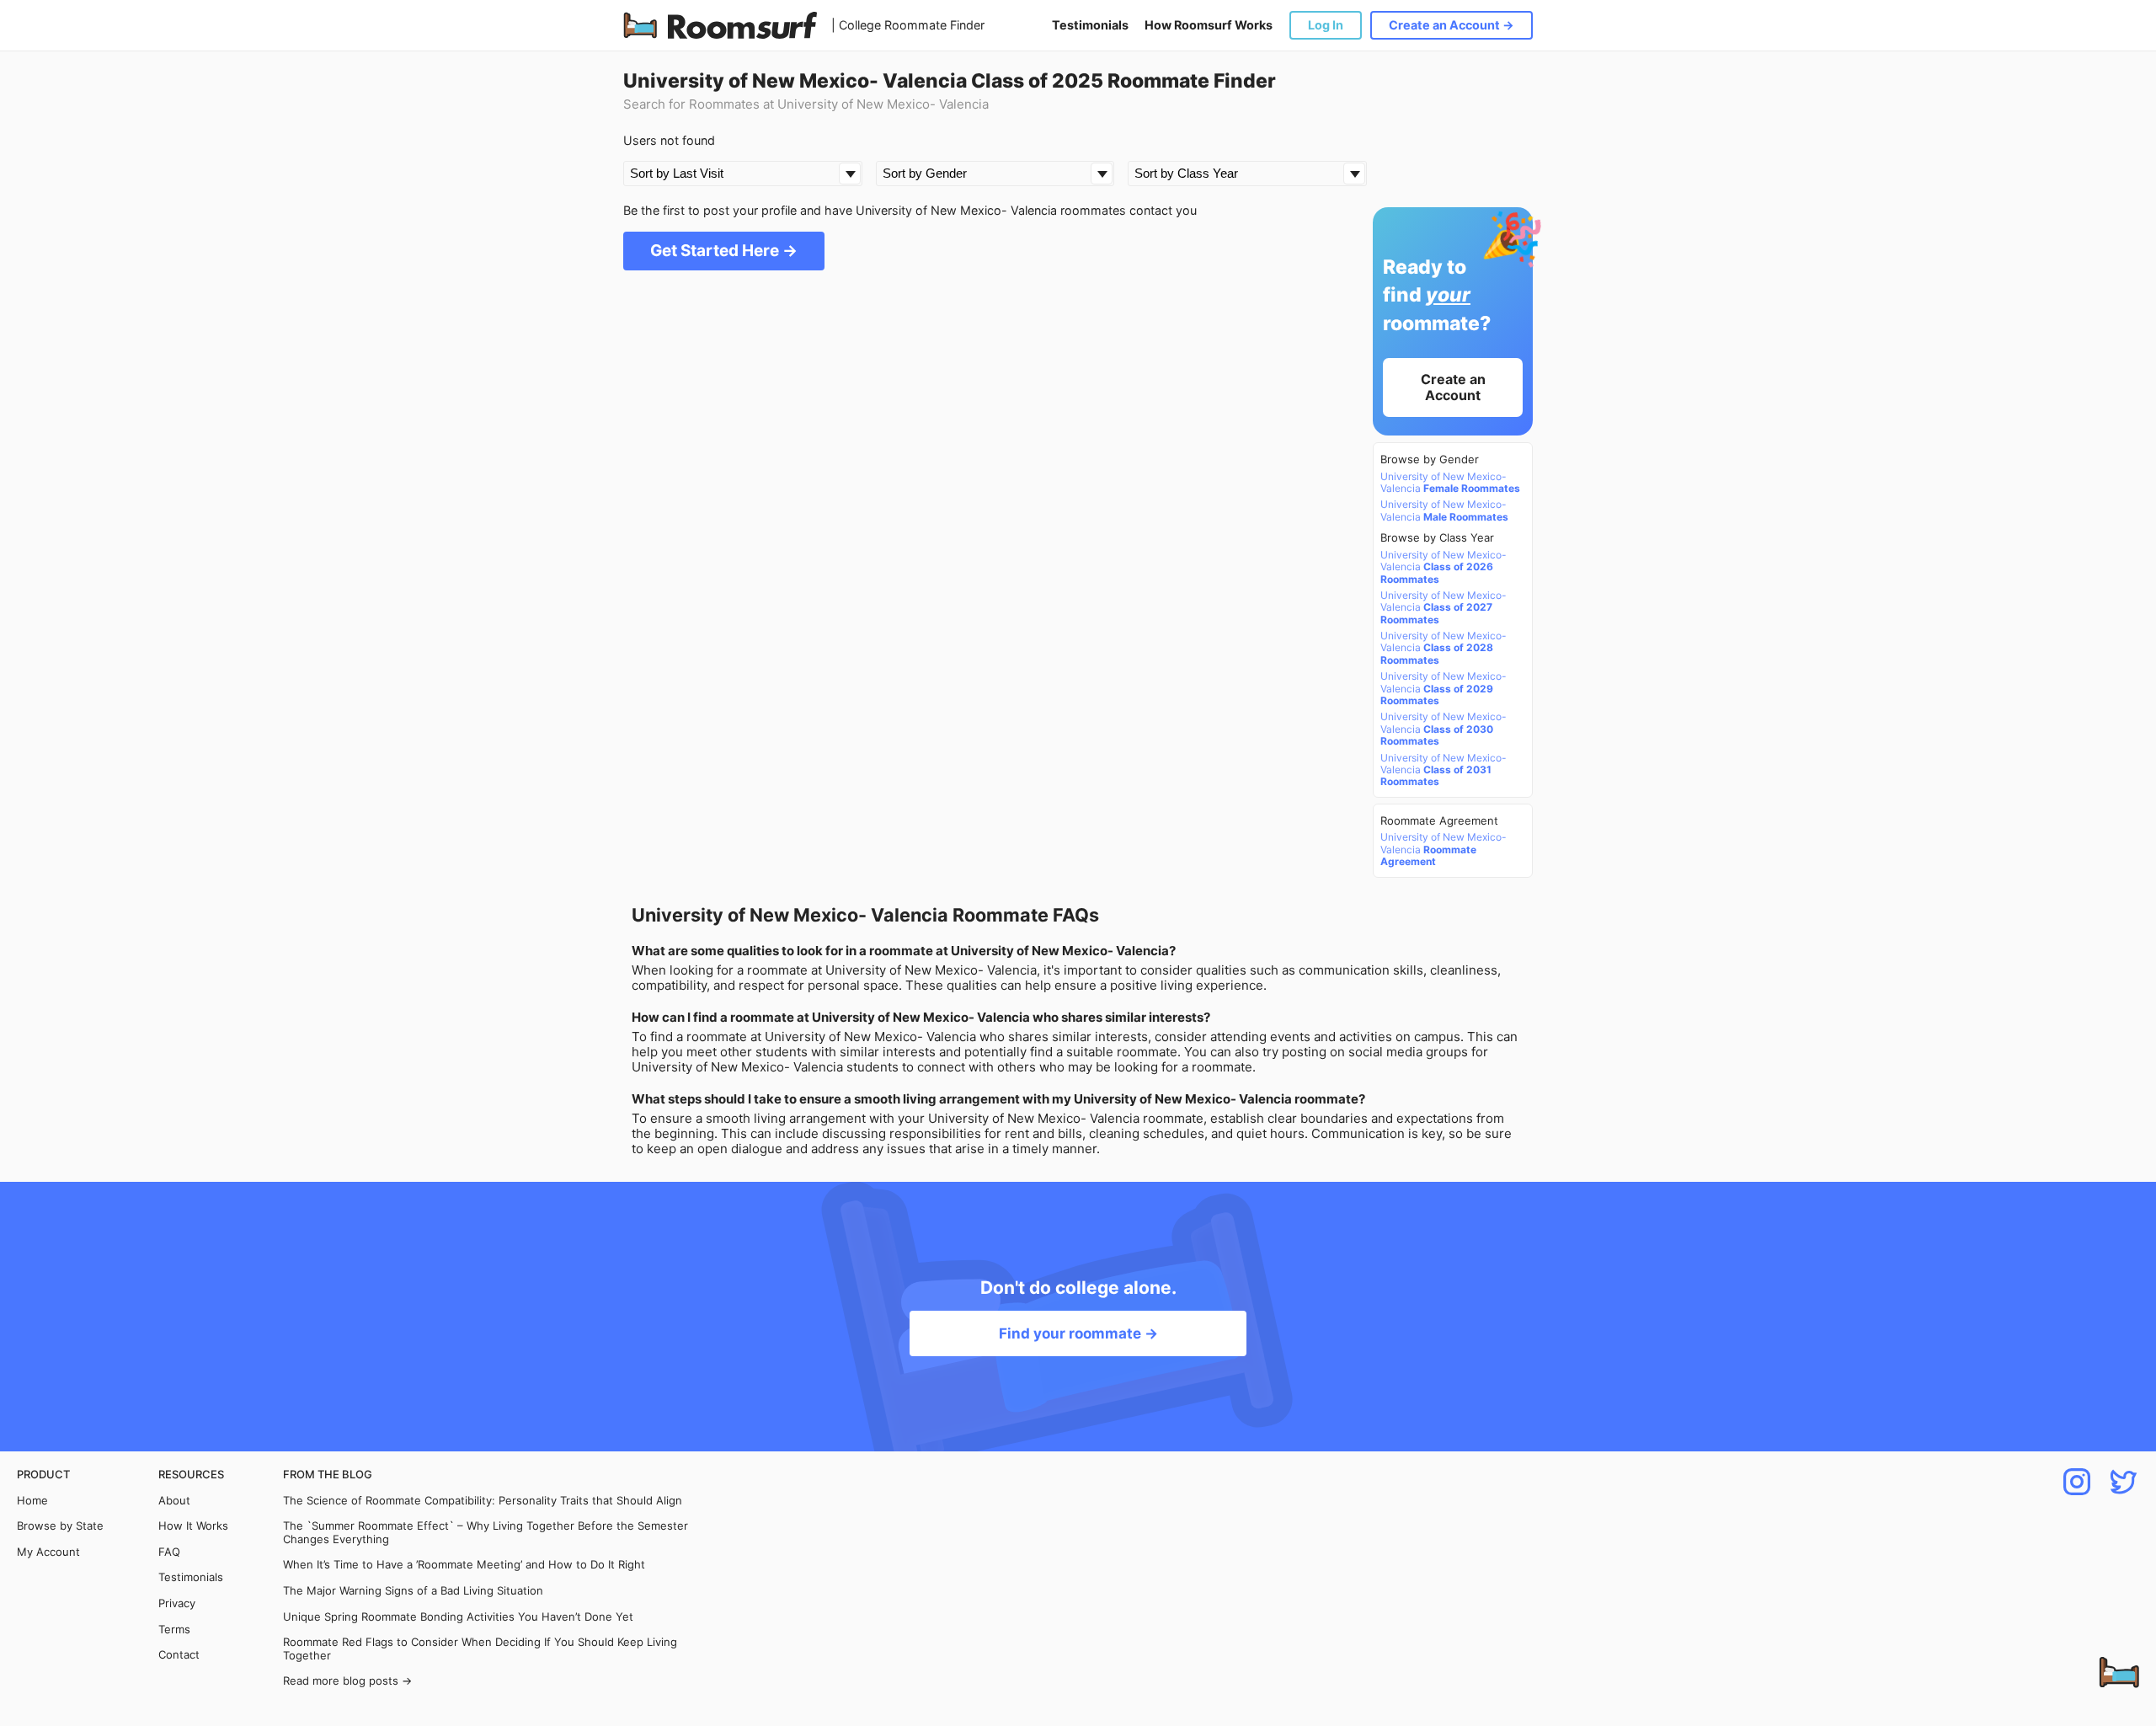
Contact (179, 1655)
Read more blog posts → (347, 1681)
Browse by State (60, 1526)
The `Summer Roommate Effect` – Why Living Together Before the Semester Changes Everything (486, 1533)
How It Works (193, 1526)
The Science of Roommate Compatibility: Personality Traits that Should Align (483, 1501)
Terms (174, 1630)
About (174, 1501)
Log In (1326, 25)
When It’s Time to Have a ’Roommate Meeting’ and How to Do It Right (464, 1565)
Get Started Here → (724, 251)
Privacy (177, 1603)
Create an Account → (1452, 25)
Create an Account (1453, 387)
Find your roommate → (1078, 1333)
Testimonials (1090, 25)
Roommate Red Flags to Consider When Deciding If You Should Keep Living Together (480, 1649)
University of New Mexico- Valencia (1450, 483)
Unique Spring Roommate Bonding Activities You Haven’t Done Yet (458, 1617)
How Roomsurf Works (1209, 25)
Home (32, 1501)
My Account (48, 1552)
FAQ (169, 1552)
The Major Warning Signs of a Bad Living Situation (413, 1591)
